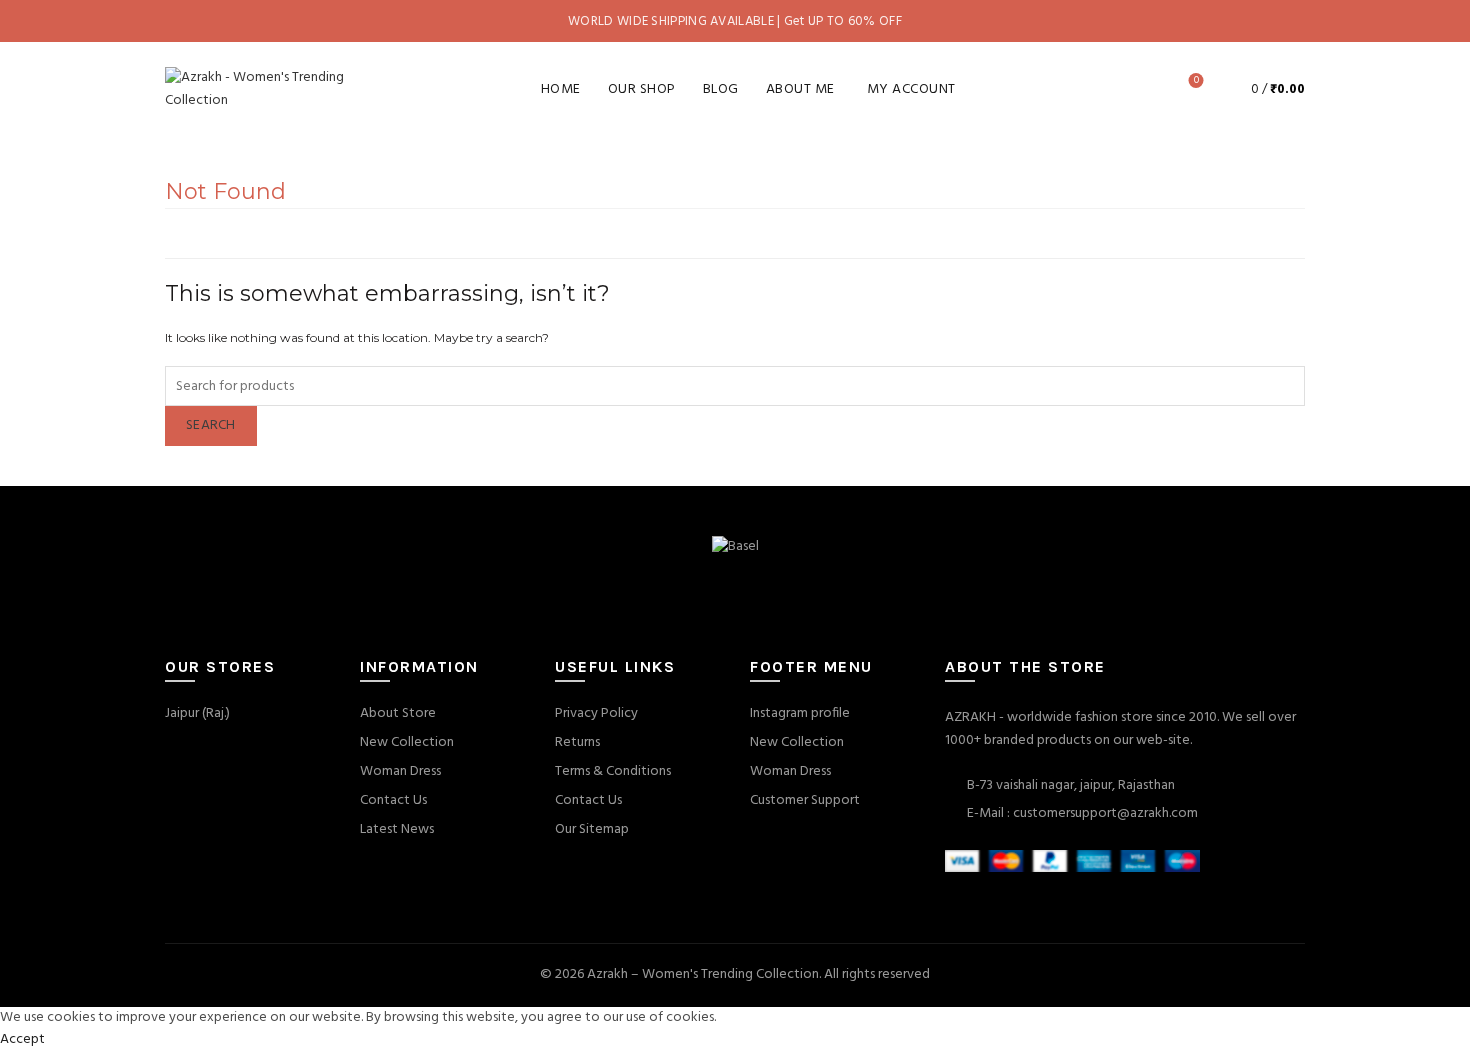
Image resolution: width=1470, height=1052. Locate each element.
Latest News (397, 829)
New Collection (407, 742)
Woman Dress (400, 771)
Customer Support (805, 800)
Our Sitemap (592, 829)
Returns (577, 742)
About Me (800, 89)
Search (211, 425)
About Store (398, 713)
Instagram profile (800, 713)
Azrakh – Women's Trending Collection (703, 974)
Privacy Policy (596, 713)
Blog (721, 89)
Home (561, 89)
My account (911, 89)
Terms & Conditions (613, 771)
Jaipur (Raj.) (197, 713)
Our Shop (642, 89)
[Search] (1140, 89)
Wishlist (1196, 81)
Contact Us (393, 800)
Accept (22, 1039)
